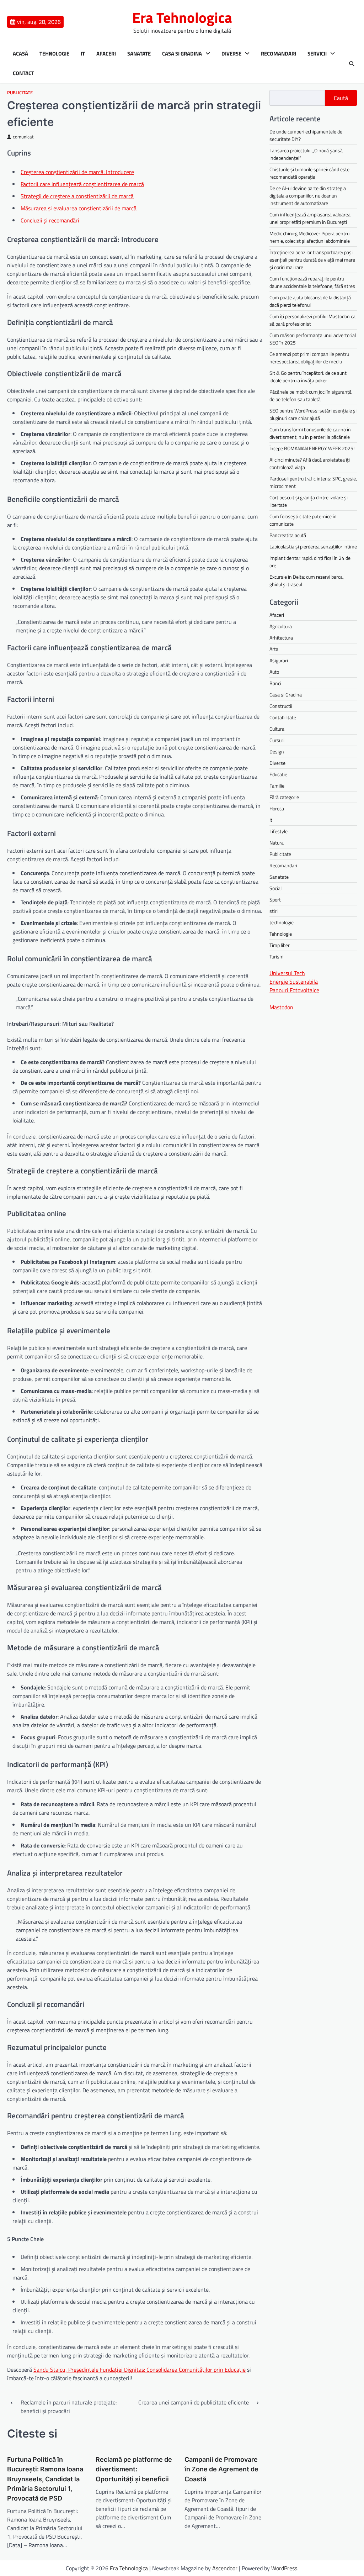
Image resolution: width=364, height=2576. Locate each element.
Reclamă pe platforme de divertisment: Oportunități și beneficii (134, 2469)
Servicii (317, 54)
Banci (275, 683)
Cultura (277, 729)
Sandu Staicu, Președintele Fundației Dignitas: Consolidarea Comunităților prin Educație (140, 2370)
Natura (277, 843)
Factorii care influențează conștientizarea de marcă (82, 184)
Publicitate (20, 93)
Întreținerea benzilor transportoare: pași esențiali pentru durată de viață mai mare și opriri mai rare (312, 260)
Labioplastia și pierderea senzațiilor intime (313, 546)
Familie (277, 786)
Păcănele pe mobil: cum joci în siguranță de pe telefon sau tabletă (311, 395)
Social (275, 888)
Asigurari (279, 660)
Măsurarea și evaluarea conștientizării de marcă (79, 208)
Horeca (277, 808)
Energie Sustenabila (294, 982)
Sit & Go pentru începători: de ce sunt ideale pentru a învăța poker (308, 377)
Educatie (278, 774)
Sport (275, 900)
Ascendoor (225, 2568)
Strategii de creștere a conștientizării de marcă (77, 196)
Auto (274, 672)
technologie (282, 922)
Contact (23, 73)
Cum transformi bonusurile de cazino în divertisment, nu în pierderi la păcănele (310, 433)
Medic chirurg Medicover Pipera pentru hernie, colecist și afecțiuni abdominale (310, 237)
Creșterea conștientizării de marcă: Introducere (77, 172)
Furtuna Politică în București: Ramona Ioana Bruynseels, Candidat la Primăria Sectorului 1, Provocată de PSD (45, 2479)
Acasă (20, 54)
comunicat (23, 137)
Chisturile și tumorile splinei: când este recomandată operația (309, 173)
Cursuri (277, 740)
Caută (341, 98)
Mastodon (281, 1007)
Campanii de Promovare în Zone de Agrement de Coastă (221, 2469)
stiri (274, 911)
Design (277, 751)
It (83, 54)
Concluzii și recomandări (50, 220)
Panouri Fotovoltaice (294, 990)
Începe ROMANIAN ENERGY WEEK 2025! (312, 448)
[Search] (352, 64)
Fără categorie (284, 797)
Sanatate (139, 54)
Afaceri (106, 54)
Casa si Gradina (182, 54)
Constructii (281, 706)
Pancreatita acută (288, 535)
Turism (277, 956)
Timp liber (280, 945)
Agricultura (281, 626)
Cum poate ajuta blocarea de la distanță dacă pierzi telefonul (310, 301)
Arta (274, 649)
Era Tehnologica (182, 17)
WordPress (284, 2568)
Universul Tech (287, 973)
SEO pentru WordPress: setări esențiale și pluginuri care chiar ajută (313, 414)
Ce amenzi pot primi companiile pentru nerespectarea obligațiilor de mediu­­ (309, 358)
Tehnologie (54, 54)
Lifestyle (279, 831)
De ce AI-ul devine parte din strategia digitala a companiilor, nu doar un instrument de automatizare (308, 196)
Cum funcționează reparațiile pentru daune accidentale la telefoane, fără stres (312, 282)
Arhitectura (281, 638)
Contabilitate (283, 717)
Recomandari (279, 54)
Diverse (231, 54)
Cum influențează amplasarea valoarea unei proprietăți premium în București (310, 218)
